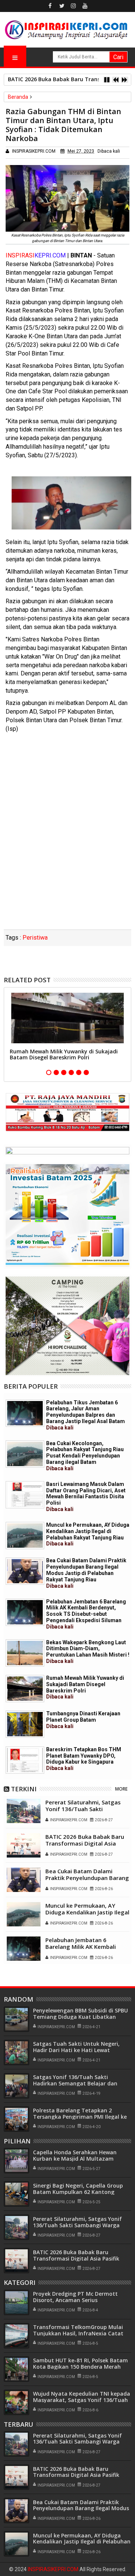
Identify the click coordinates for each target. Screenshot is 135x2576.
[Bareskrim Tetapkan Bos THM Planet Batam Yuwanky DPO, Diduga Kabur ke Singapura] (25, 1760)
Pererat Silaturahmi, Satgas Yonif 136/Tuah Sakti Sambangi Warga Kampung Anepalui (83, 1812)
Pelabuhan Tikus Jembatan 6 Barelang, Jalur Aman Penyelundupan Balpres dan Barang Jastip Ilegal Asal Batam (85, 1415)
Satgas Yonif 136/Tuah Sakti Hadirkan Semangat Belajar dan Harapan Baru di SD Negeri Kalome (79, 2083)
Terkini (24, 1789)
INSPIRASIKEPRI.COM (54, 2569)
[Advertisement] (67, 858)
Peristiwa (35, 938)
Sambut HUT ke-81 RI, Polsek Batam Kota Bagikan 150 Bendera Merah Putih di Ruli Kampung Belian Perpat (81, 2367)
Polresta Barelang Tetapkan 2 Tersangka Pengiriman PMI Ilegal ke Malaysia (80, 2117)
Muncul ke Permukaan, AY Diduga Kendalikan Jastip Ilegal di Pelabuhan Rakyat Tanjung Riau (88, 1534)
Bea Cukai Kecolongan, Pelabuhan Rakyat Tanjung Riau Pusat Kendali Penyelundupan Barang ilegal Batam (85, 1456)
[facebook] (50, 6)
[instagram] (73, 6)
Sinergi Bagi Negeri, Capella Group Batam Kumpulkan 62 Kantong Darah (78, 2192)
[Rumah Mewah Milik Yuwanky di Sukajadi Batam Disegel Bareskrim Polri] (25, 1689)
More (121, 1789)
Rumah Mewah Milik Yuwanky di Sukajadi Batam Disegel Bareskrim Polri (64, 1054)
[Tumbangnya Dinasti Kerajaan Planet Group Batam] (25, 1724)
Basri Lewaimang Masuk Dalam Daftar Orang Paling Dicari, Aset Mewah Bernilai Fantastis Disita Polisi (86, 1497)
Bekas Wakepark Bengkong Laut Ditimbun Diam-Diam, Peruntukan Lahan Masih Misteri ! (88, 1652)
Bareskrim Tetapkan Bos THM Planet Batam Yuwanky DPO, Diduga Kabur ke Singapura (84, 1759)
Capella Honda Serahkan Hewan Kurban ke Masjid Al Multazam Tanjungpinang (75, 2159)
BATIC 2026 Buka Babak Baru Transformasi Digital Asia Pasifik (85, 1843)
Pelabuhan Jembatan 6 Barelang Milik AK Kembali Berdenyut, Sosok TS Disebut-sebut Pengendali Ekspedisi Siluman (86, 1614)
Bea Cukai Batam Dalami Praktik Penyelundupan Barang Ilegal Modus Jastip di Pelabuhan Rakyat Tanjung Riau (86, 1573)
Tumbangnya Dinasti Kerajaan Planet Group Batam (83, 1720)
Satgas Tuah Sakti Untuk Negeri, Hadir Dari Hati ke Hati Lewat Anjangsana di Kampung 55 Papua (78, 2050)
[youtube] (85, 6)
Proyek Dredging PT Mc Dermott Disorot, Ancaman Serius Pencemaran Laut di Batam (75, 2300)
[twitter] (62, 6)
